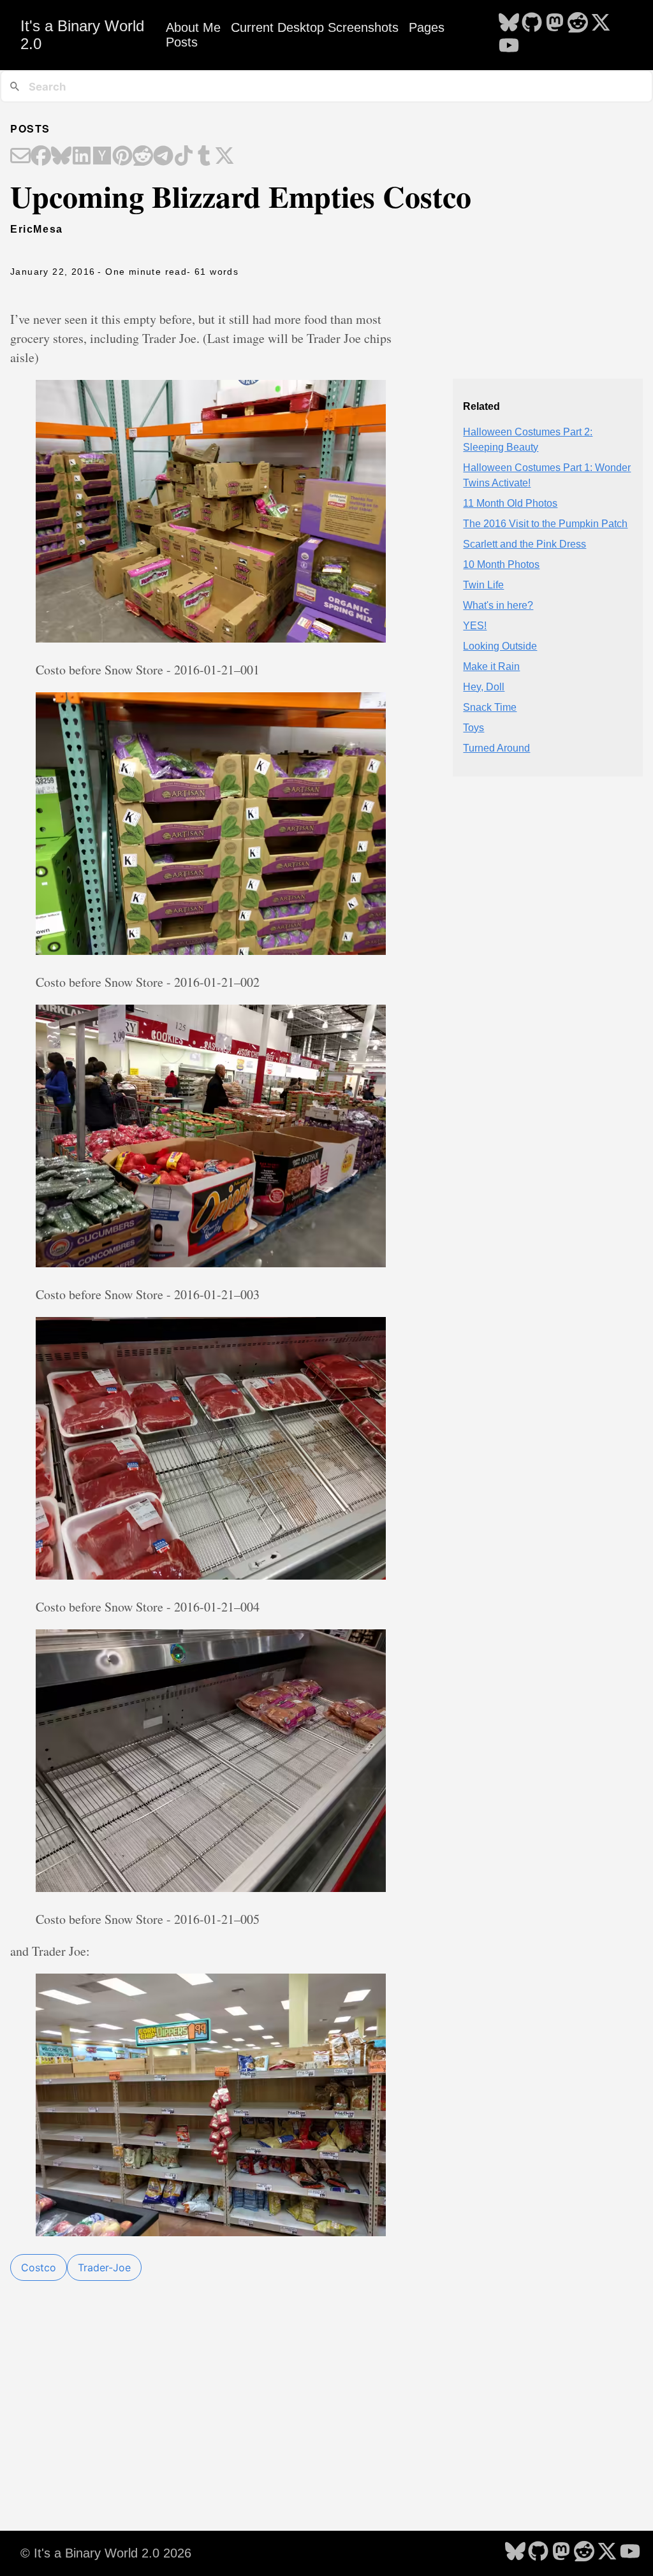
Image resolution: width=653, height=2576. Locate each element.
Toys (473, 728)
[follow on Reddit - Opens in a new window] (578, 24)
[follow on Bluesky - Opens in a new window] (509, 24)
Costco (39, 2267)
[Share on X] (224, 157)
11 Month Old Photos (510, 503)
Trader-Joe (104, 2267)
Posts (182, 42)
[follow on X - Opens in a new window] (601, 24)
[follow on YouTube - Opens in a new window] (509, 47)
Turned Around (496, 748)
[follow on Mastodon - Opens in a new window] (555, 24)
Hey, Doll (484, 687)
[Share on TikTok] (184, 157)
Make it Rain (491, 666)
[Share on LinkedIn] (82, 157)
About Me (193, 27)
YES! (475, 626)
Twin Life (483, 585)
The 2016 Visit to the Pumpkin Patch (545, 524)
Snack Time (490, 707)
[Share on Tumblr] (204, 157)
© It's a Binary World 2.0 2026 (106, 2553)
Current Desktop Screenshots (315, 27)
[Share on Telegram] (163, 157)
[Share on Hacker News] (102, 157)
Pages (427, 27)
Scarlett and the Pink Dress (525, 544)
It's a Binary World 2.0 (82, 35)
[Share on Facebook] (41, 157)
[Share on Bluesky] (61, 157)
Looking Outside (500, 646)
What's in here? (498, 605)
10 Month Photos (501, 564)
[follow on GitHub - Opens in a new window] (532, 24)
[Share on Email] (20, 157)
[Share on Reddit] (143, 157)
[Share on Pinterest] (122, 157)
